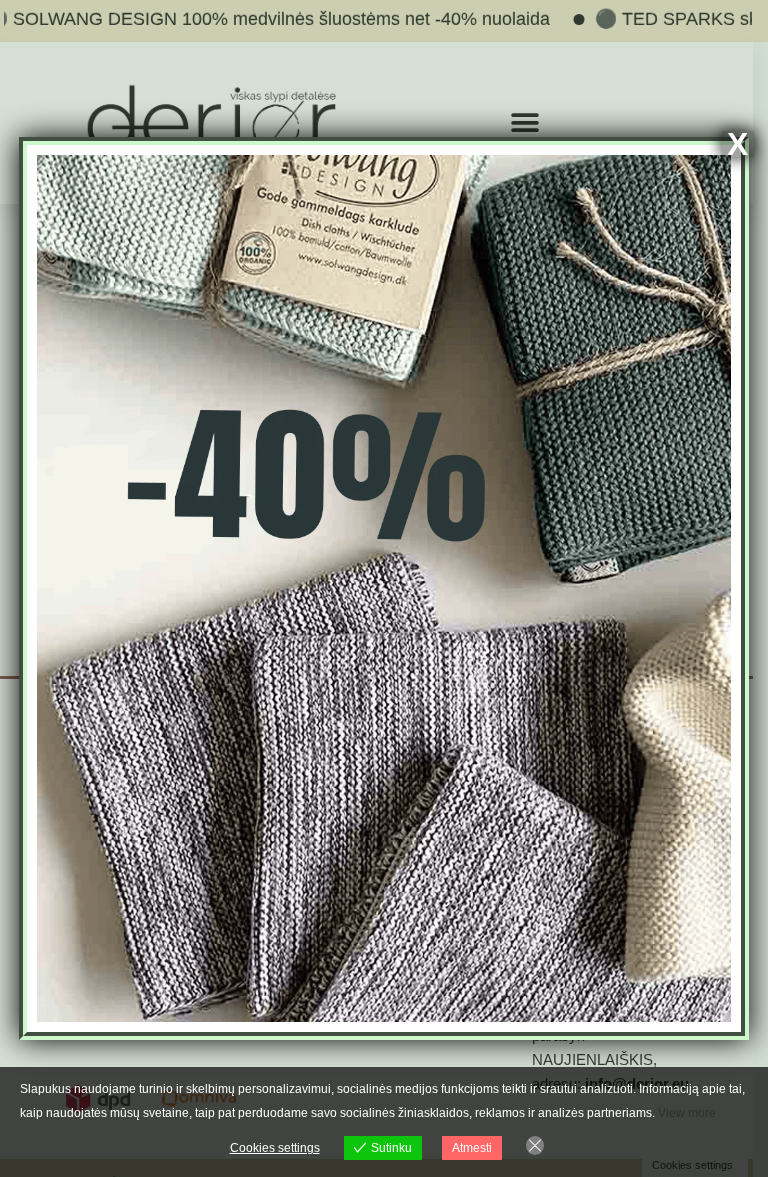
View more (687, 1113)
